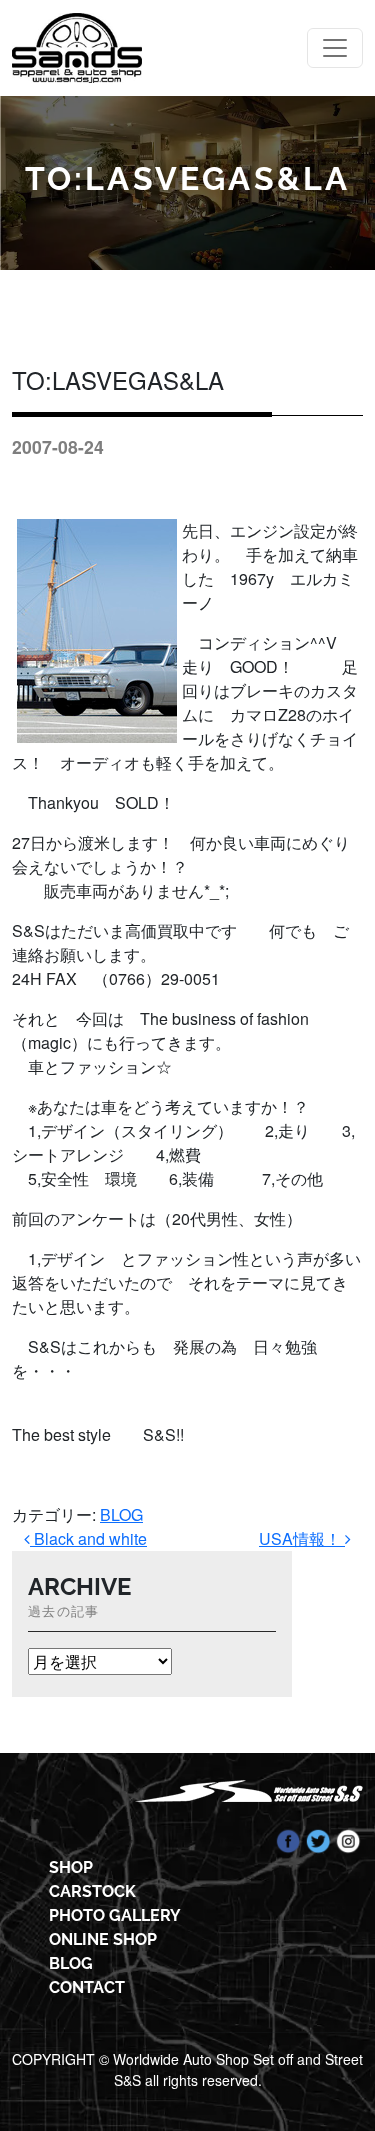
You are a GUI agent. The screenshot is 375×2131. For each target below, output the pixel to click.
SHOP (71, 1867)
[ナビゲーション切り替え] (335, 48)
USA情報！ (302, 1538)
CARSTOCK (92, 1891)
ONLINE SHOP (103, 1939)
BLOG (121, 1514)
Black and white (88, 1538)
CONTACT (87, 1987)
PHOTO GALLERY (115, 1915)
